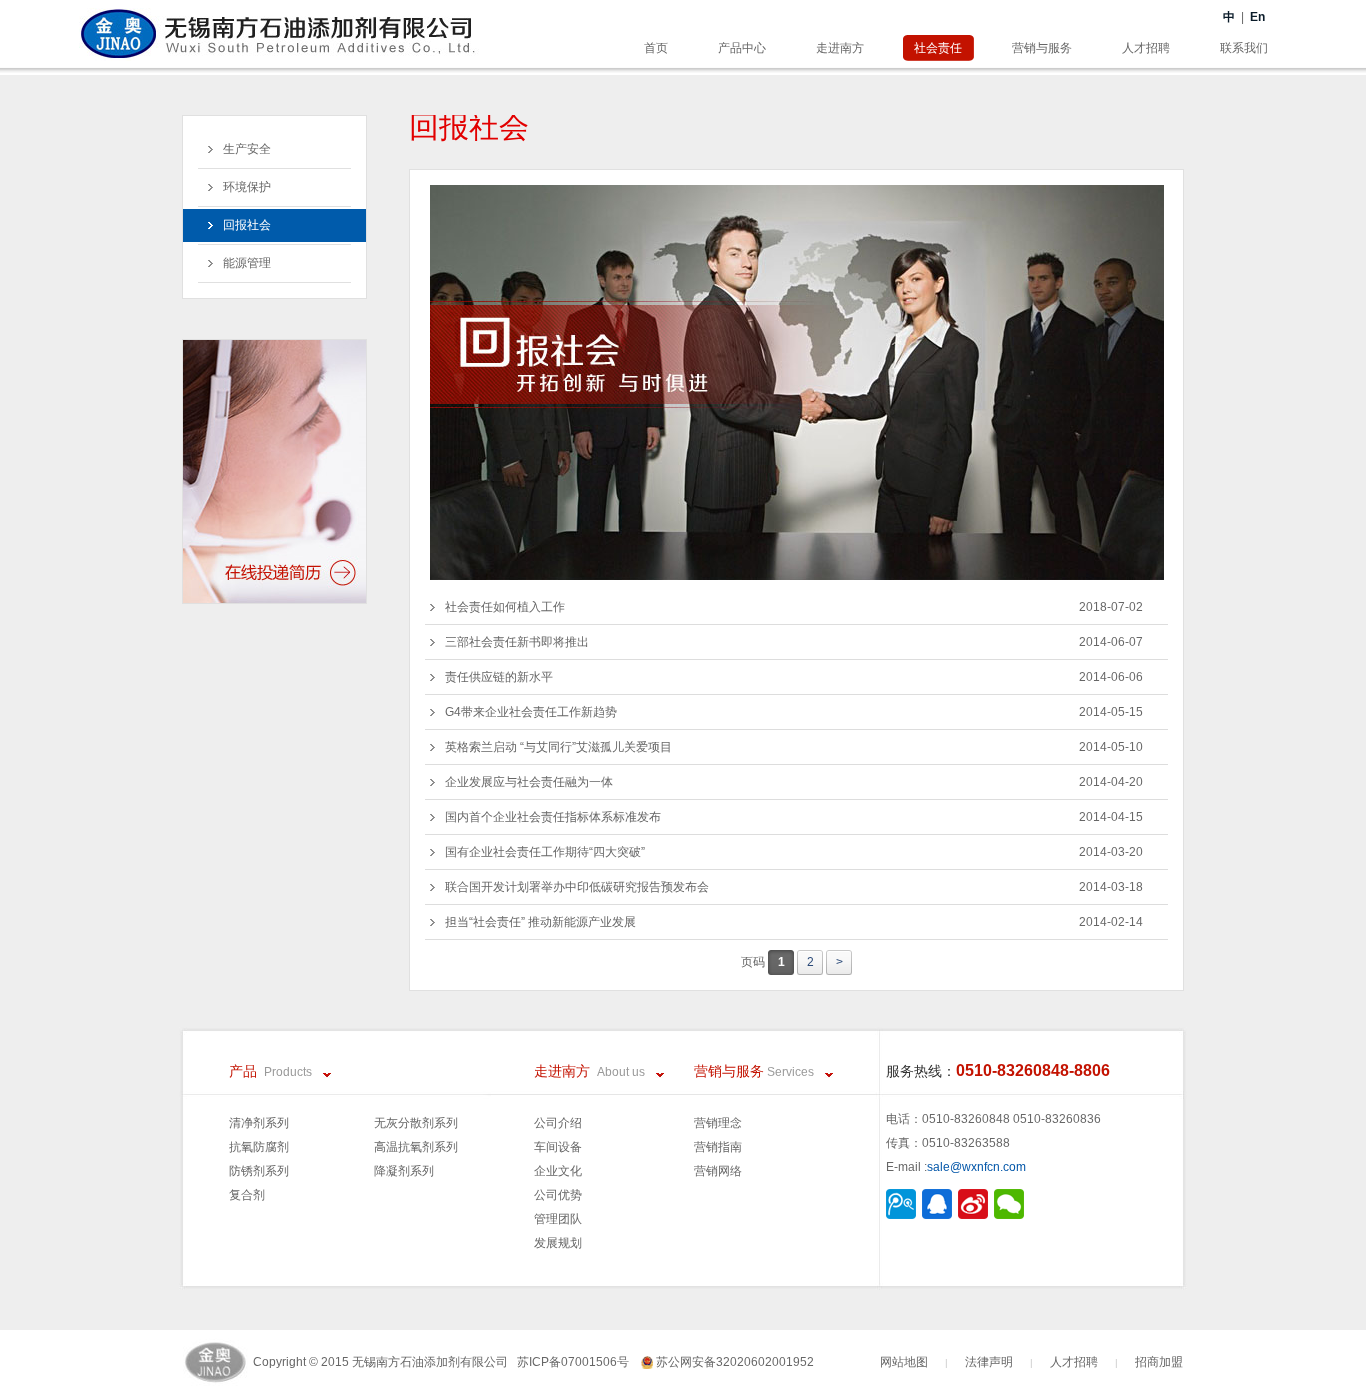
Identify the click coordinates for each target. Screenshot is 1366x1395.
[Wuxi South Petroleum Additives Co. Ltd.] (278, 20)
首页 (656, 48)
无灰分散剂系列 (416, 1123)
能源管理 (247, 263)
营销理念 (718, 1123)
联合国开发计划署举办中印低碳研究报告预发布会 (794, 887)
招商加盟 (1159, 1362)
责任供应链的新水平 (794, 677)
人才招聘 (1146, 48)
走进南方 (840, 48)
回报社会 (247, 225)
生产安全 (247, 149)
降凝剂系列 (404, 1171)
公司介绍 (558, 1123)
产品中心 (742, 48)
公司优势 (558, 1195)
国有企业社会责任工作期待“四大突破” (794, 852)
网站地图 (904, 1362)
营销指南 (718, 1147)
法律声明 (989, 1362)
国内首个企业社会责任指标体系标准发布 (794, 817)
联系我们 (1244, 48)
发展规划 (558, 1243)
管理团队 (558, 1219)
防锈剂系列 (259, 1171)
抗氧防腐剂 (259, 1147)
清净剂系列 (259, 1123)
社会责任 (938, 48)
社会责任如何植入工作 (794, 607)
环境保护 (247, 187)
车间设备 (558, 1147)
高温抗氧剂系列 (416, 1147)
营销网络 (718, 1171)
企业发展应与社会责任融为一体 (794, 782)
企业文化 (558, 1171)
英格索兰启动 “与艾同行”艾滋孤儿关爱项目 (794, 747)
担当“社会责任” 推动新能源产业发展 (794, 922)
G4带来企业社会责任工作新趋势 (794, 712)
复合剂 (247, 1195)
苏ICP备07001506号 (579, 1362)
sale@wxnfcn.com (976, 1167)
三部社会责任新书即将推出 (794, 642)
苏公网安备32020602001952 (733, 1362)
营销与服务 (1042, 48)
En (1257, 17)
